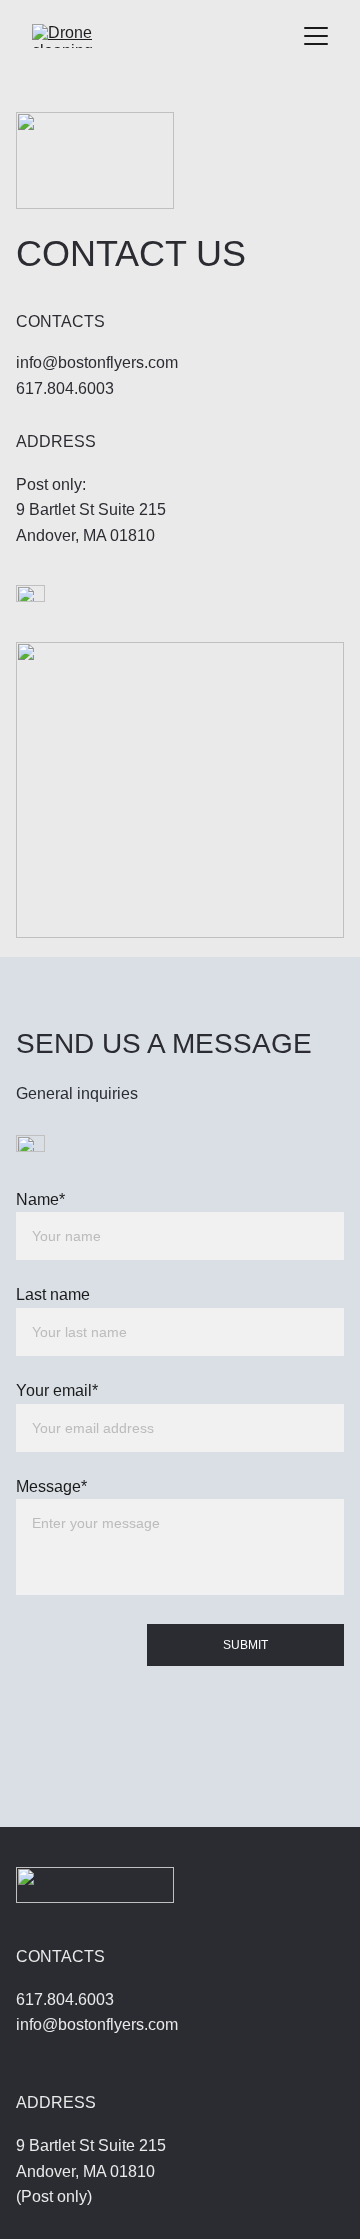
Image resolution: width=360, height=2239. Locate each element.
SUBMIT (245, 1645)
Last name (53, 1294)
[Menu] (316, 36)
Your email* (57, 1390)
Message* (51, 1486)
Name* (40, 1199)
